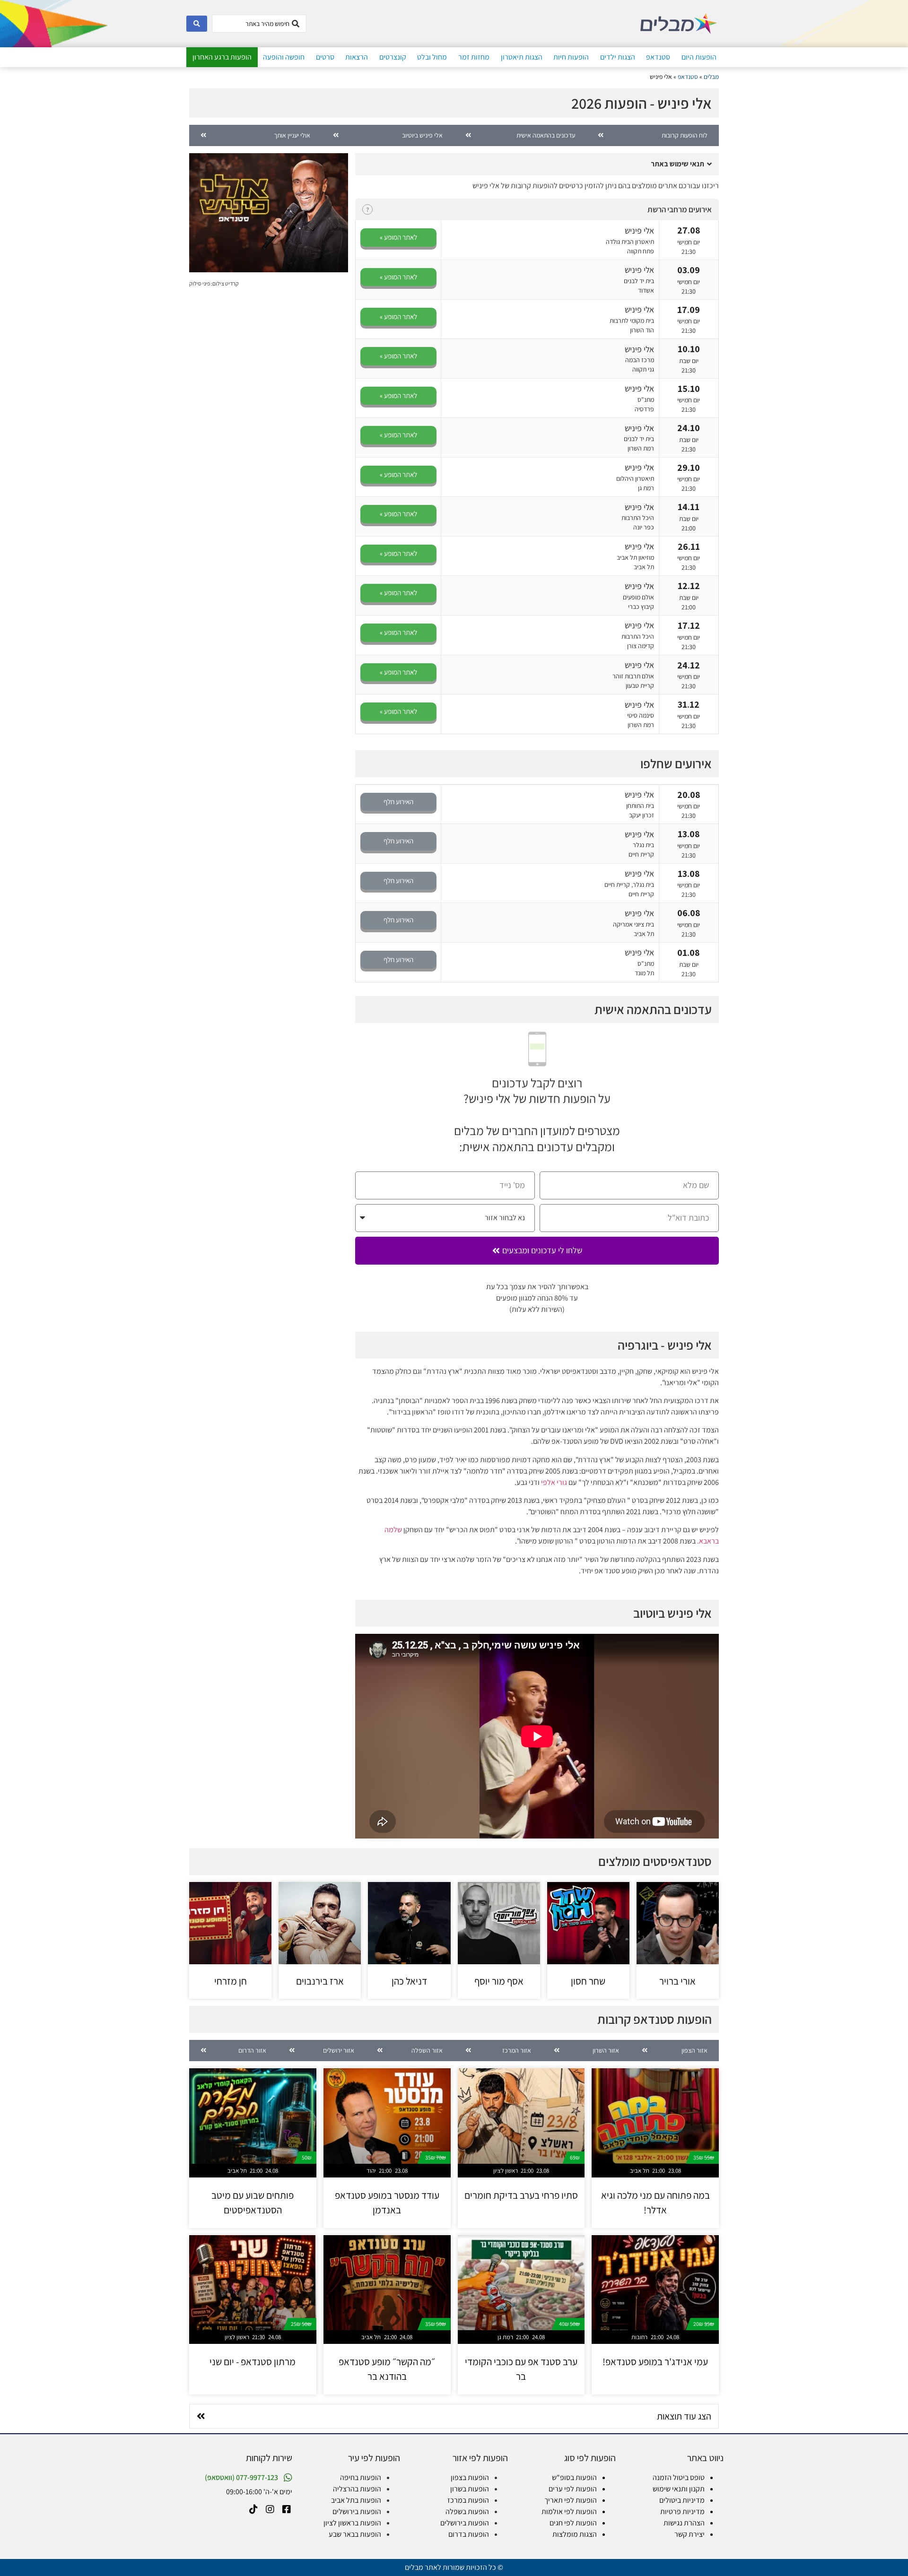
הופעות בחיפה (361, 2477)
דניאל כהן (409, 1981)
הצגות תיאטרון (522, 57)
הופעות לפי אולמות (569, 2511)
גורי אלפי (554, 1482)
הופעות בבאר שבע (355, 2534)
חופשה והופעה (284, 57)
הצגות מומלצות (575, 2534)
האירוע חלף (398, 802)
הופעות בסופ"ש (574, 2477)
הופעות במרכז (468, 2500)
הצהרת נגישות (684, 2523)
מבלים (711, 77)
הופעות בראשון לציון (352, 2523)
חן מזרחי (231, 1981)
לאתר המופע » (398, 237)
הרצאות (357, 57)
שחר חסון (588, 1981)
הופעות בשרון (470, 2489)
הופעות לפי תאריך (571, 2500)
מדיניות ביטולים (682, 2500)
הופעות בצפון (470, 2477)
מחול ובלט (432, 57)
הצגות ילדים (618, 57)
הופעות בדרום (469, 2534)
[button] (537, 164)
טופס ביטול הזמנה (679, 2477)
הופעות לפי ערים (573, 2489)
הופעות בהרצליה (357, 2489)
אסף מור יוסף (499, 1981)
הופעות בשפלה (467, 2511)
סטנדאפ (658, 57)
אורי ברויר (677, 1981)
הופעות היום (699, 57)
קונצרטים (393, 57)
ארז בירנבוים (320, 1981)
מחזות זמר (474, 57)
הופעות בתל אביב (356, 2500)
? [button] (367, 210)
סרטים (325, 57)
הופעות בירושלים (465, 2523)
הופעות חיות (571, 57)
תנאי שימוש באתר (677, 164)
